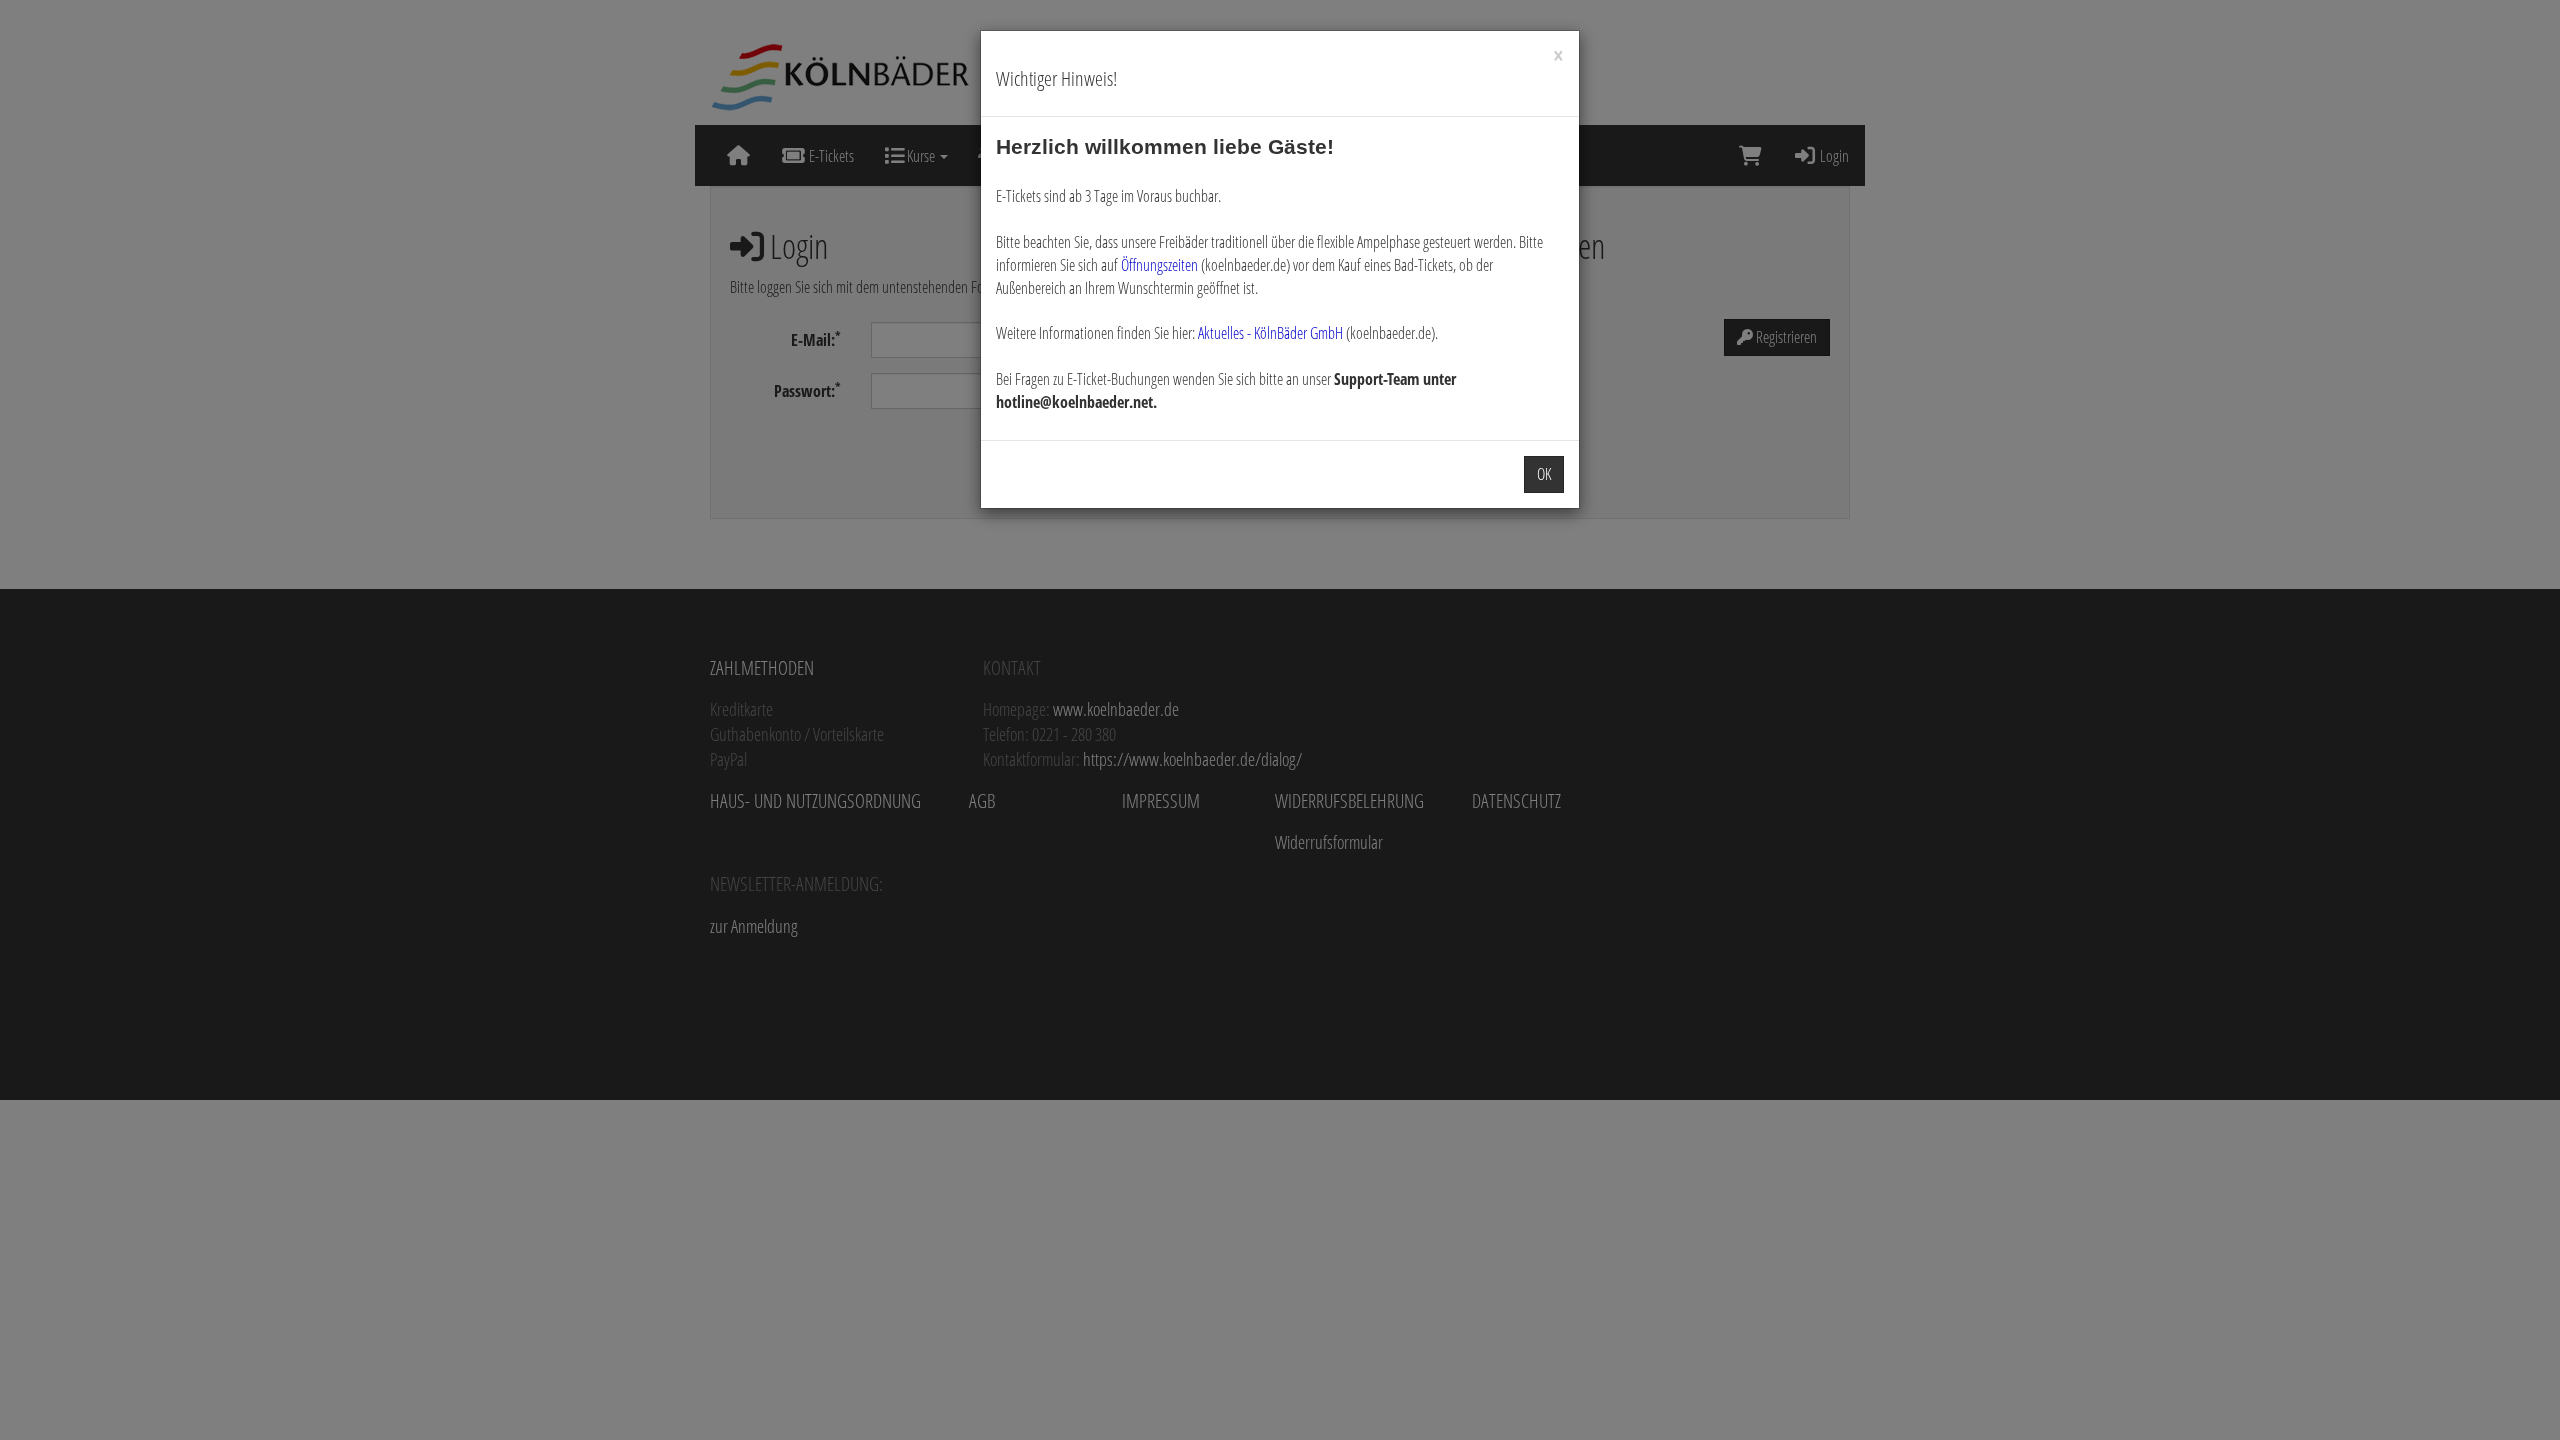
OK (1544, 474)
